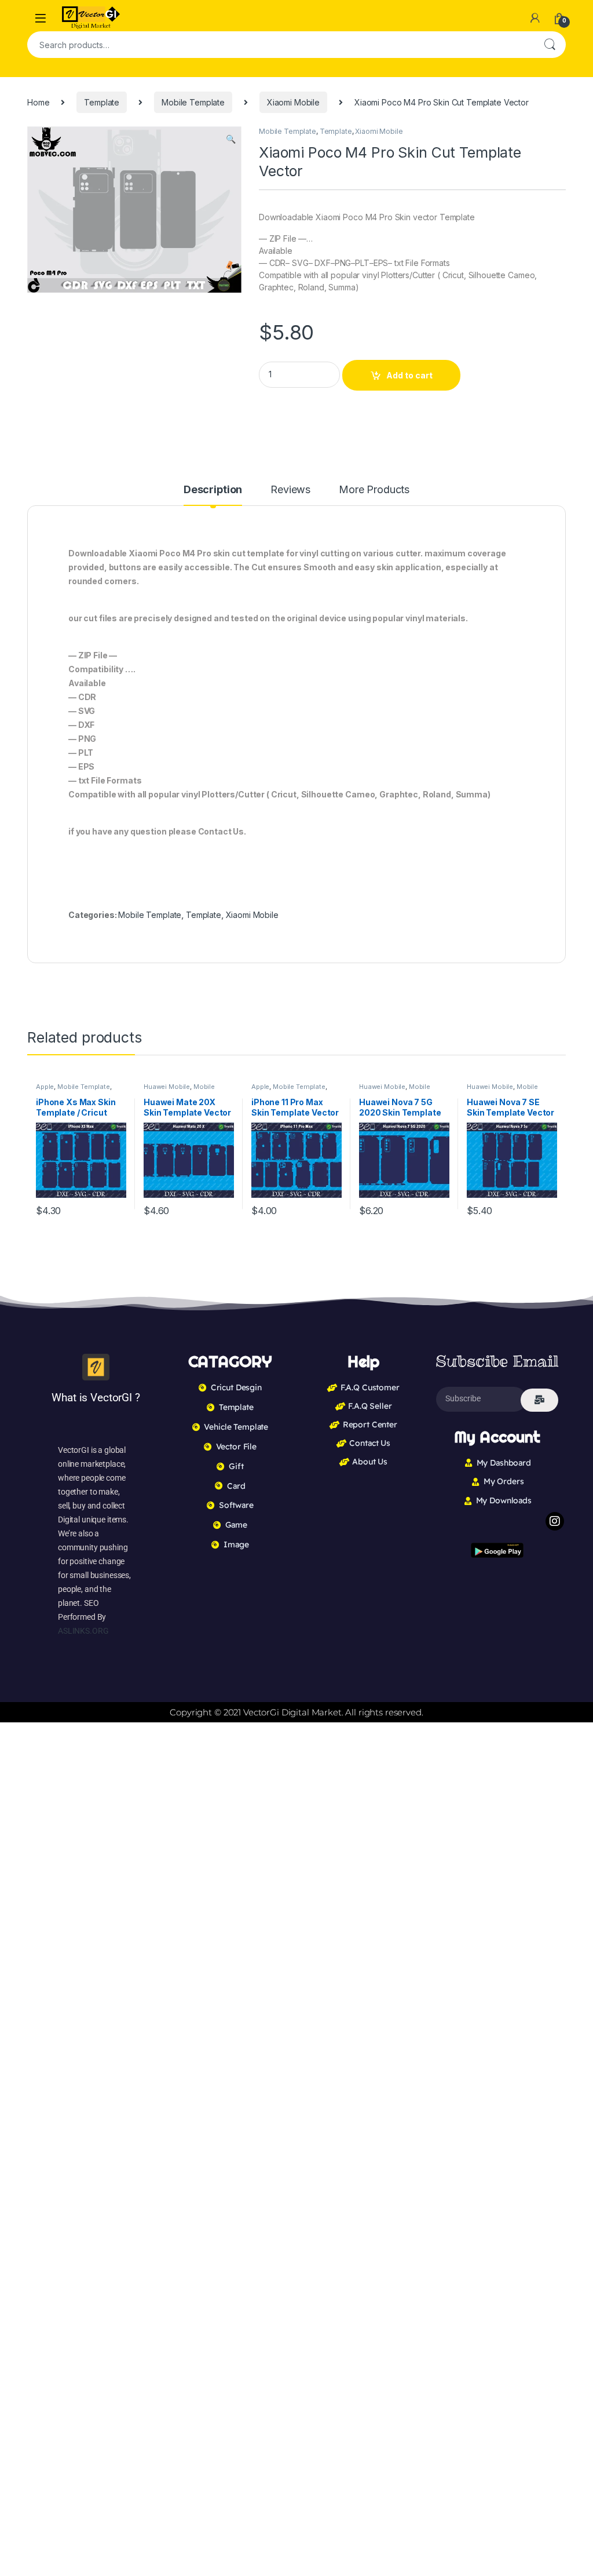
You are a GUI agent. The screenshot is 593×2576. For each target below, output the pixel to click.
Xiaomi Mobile (293, 102)
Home (38, 102)
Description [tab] (213, 490)
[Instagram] (555, 1521)
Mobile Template (193, 102)
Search (550, 45)
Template (102, 102)
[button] (231, 139)
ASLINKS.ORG (83, 1631)
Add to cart (409, 375)
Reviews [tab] (290, 490)
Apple (45, 1087)
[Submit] (539, 1400)
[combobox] (280, 45)
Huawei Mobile (167, 1087)
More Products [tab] (374, 490)
